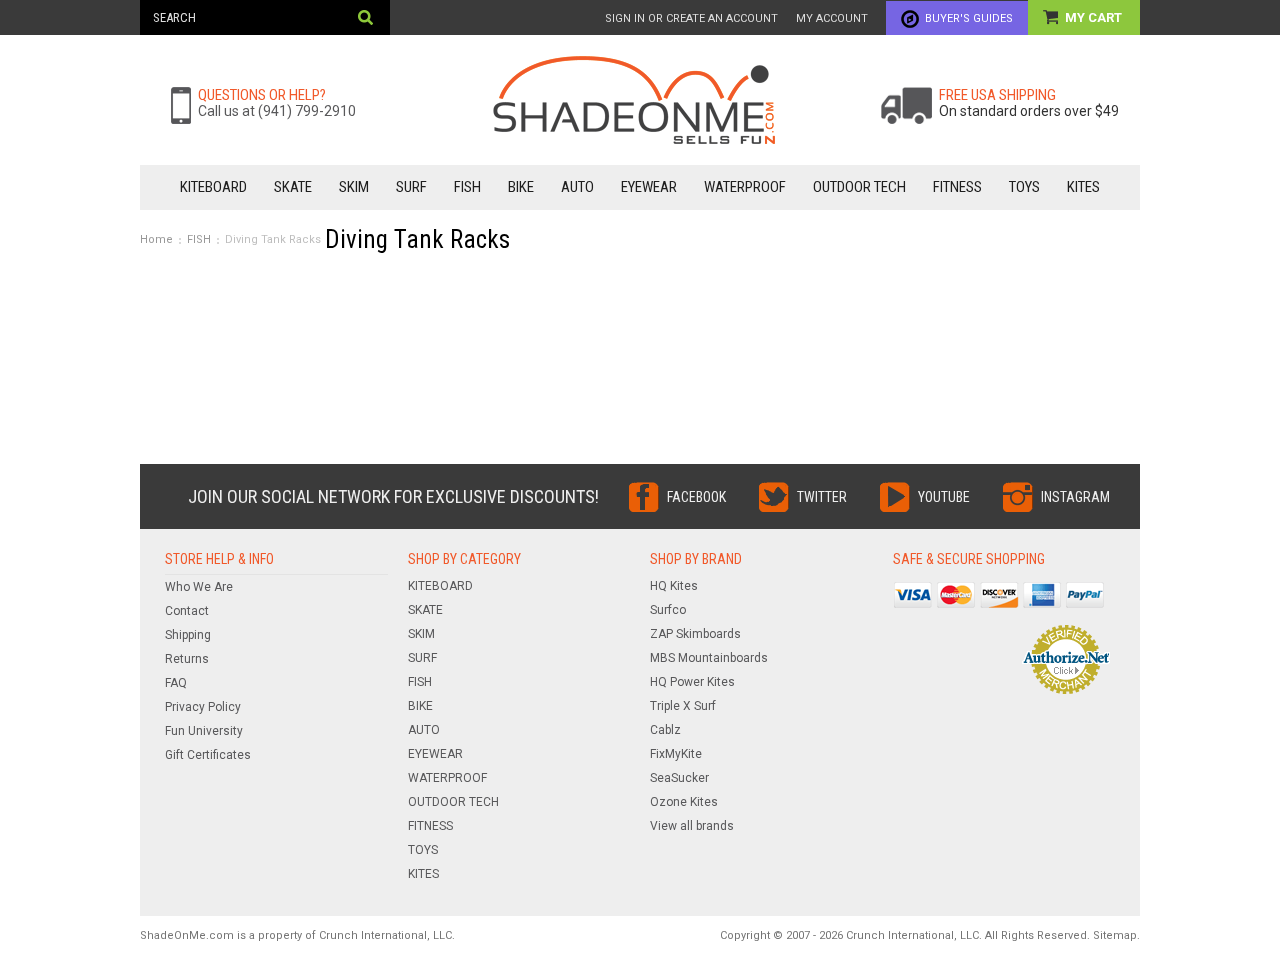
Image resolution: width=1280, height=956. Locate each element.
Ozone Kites (684, 802)
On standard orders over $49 (1029, 111)
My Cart (1095, 17)
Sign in (625, 18)
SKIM (354, 187)
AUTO (577, 187)
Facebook (696, 497)
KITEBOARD (213, 187)
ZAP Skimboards (695, 634)
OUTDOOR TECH (859, 187)
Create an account (722, 18)
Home (156, 239)
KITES (1083, 187)
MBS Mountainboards (709, 658)
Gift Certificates (208, 755)
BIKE (521, 187)
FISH (467, 187)
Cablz (665, 730)
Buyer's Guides (969, 18)
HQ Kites (674, 586)
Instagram (1075, 497)
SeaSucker (679, 778)
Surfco (668, 610)
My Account (832, 18)
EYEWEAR (649, 187)
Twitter (822, 497)
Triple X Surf (683, 706)
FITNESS (957, 187)
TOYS (1024, 187)
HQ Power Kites (692, 682)
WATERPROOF (745, 187)
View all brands (692, 826)
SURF (411, 187)
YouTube (944, 497)
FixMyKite (676, 754)
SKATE (293, 187)
